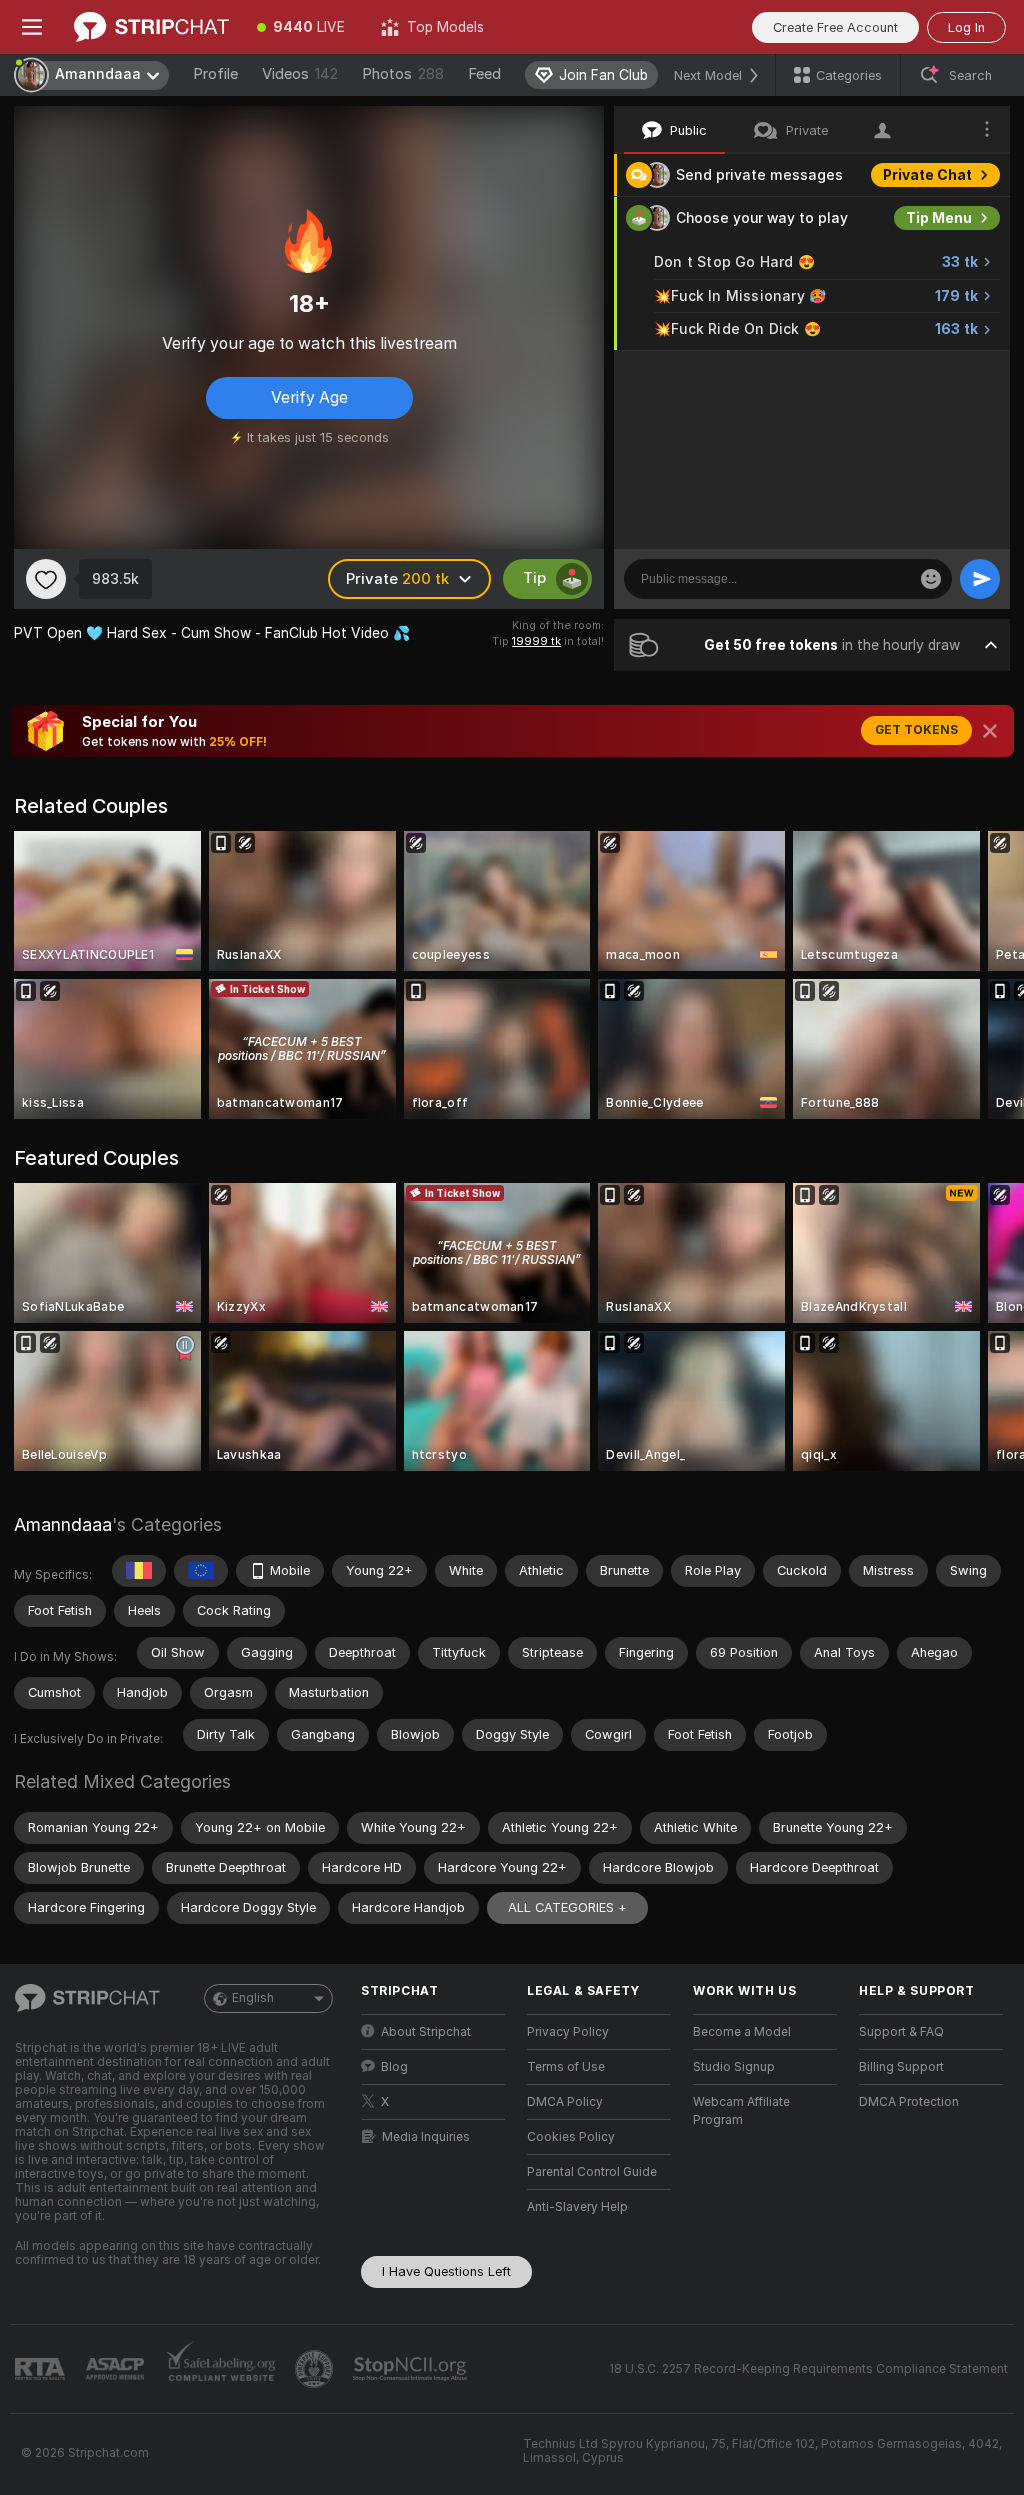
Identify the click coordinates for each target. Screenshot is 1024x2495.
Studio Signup (734, 2067)
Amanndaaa (63, 1524)
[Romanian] (139, 1571)
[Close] (990, 731)
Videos (300, 74)
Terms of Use (566, 2067)
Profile (215, 74)
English (253, 1998)
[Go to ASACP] (117, 2369)
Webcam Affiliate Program (741, 2111)
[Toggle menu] (32, 27)
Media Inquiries (426, 2137)
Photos (403, 74)
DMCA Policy (565, 2102)
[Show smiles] (931, 579)
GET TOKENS (916, 730)
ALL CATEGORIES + (567, 1907)
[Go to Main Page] (151, 27)
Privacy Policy (568, 2032)
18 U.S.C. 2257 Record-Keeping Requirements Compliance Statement (808, 2369)
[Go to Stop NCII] (412, 2369)
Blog (394, 2067)
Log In (966, 27)
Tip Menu (939, 218)
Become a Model (742, 2032)
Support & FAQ (901, 2032)
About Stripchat (426, 2032)
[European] (201, 1571)
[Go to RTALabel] (42, 2369)
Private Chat (927, 175)
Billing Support (901, 2067)
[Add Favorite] (46, 579)
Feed (484, 74)
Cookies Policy (571, 2137)
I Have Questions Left (446, 2271)
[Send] (980, 579)
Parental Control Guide (592, 2172)
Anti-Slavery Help (577, 2207)
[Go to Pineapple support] (316, 2369)
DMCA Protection (909, 2102)
